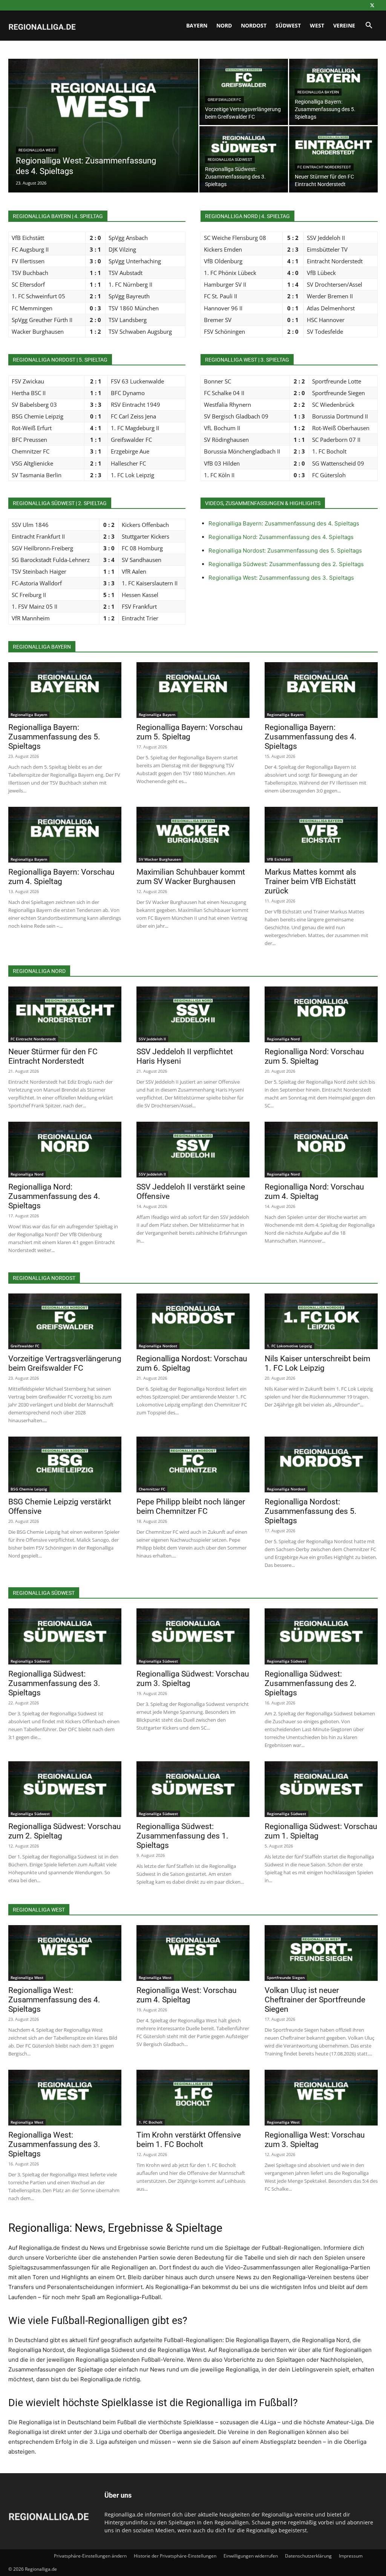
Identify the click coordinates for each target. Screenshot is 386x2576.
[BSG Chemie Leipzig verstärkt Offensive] (65, 1464)
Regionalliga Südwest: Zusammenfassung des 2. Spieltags (286, 564)
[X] (372, 5)
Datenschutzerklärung (308, 2556)
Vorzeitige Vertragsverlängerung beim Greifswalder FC (65, 1363)
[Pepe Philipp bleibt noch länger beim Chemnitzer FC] (193, 1464)
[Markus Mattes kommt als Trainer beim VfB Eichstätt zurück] (321, 835)
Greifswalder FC (224, 100)
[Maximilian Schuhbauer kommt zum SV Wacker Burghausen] (193, 835)
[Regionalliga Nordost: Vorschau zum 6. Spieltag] (193, 1321)
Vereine (344, 25)
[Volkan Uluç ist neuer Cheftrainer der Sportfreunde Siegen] (321, 1953)
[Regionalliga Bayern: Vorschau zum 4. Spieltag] (65, 835)
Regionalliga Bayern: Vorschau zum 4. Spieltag (61, 877)
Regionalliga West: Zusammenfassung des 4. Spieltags (54, 2000)
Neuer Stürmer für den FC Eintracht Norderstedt (53, 1056)
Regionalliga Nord (283, 1039)
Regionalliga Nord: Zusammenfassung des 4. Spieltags (281, 537)
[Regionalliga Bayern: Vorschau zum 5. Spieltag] (193, 690)
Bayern (197, 25)
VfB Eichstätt (279, 859)
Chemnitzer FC (152, 1489)
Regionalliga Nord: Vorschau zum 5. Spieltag (314, 1056)
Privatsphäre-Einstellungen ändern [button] (90, 2556)
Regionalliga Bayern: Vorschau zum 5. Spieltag (190, 732)
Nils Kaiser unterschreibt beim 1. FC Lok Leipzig (317, 1363)
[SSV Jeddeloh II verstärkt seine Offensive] (193, 1150)
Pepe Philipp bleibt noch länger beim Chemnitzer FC (191, 1506)
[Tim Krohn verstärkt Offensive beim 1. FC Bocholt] (193, 2098)
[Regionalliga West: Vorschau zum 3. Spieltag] (321, 2098)
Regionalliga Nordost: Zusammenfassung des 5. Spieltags (285, 550)
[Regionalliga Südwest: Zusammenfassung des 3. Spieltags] (65, 1636)
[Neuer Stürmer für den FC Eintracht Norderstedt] (333, 159)
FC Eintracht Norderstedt (324, 167)
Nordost (254, 25)
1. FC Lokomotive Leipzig (289, 1346)
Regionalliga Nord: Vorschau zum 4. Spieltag (314, 1192)
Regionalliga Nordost (158, 1346)
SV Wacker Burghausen (160, 859)
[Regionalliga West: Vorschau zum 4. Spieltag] (193, 1953)
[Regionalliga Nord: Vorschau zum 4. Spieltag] (321, 1150)
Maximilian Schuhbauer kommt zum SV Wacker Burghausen (191, 877)
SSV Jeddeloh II (152, 1039)
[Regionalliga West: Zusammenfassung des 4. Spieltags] (103, 141)
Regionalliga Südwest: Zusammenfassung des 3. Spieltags (54, 1683)
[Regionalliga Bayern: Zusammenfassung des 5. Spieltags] (65, 690)
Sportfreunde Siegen (286, 1977)
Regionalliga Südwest (230, 160)
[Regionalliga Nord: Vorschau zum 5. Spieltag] (321, 1014)
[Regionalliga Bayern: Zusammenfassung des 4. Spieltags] (321, 690)
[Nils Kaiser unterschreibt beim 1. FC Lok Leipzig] (321, 1321)
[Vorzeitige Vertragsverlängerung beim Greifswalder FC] (244, 92)
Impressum (351, 2556)
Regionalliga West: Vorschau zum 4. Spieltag (187, 1995)
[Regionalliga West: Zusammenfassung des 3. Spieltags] (65, 2098)
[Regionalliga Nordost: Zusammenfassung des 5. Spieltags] (321, 1464)
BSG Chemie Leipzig (29, 1489)
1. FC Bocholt (151, 2122)
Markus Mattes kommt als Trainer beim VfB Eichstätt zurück (310, 881)
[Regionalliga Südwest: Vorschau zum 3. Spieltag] (193, 1636)
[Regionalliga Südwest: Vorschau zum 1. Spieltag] (321, 1789)
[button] (369, 26)
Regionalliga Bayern (318, 92)
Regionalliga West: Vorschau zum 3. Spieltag (315, 2140)
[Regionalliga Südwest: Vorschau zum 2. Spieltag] (65, 1789)
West (317, 25)
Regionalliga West (37, 150)
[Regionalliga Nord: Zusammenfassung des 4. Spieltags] (65, 1150)
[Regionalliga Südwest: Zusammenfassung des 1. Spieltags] (193, 1789)
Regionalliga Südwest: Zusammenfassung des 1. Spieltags (182, 1836)
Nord (224, 25)
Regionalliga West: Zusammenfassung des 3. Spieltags (281, 578)
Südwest (288, 25)
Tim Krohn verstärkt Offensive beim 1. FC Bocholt (189, 2140)
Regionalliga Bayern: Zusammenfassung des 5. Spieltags (54, 737)
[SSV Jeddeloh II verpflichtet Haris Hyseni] (193, 1014)
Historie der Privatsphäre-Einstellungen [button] (175, 2556)
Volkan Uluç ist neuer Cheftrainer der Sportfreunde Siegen (315, 2000)
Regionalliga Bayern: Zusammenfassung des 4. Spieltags (284, 523)
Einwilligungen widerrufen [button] (251, 2556)
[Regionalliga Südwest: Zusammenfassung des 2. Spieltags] (321, 1636)
